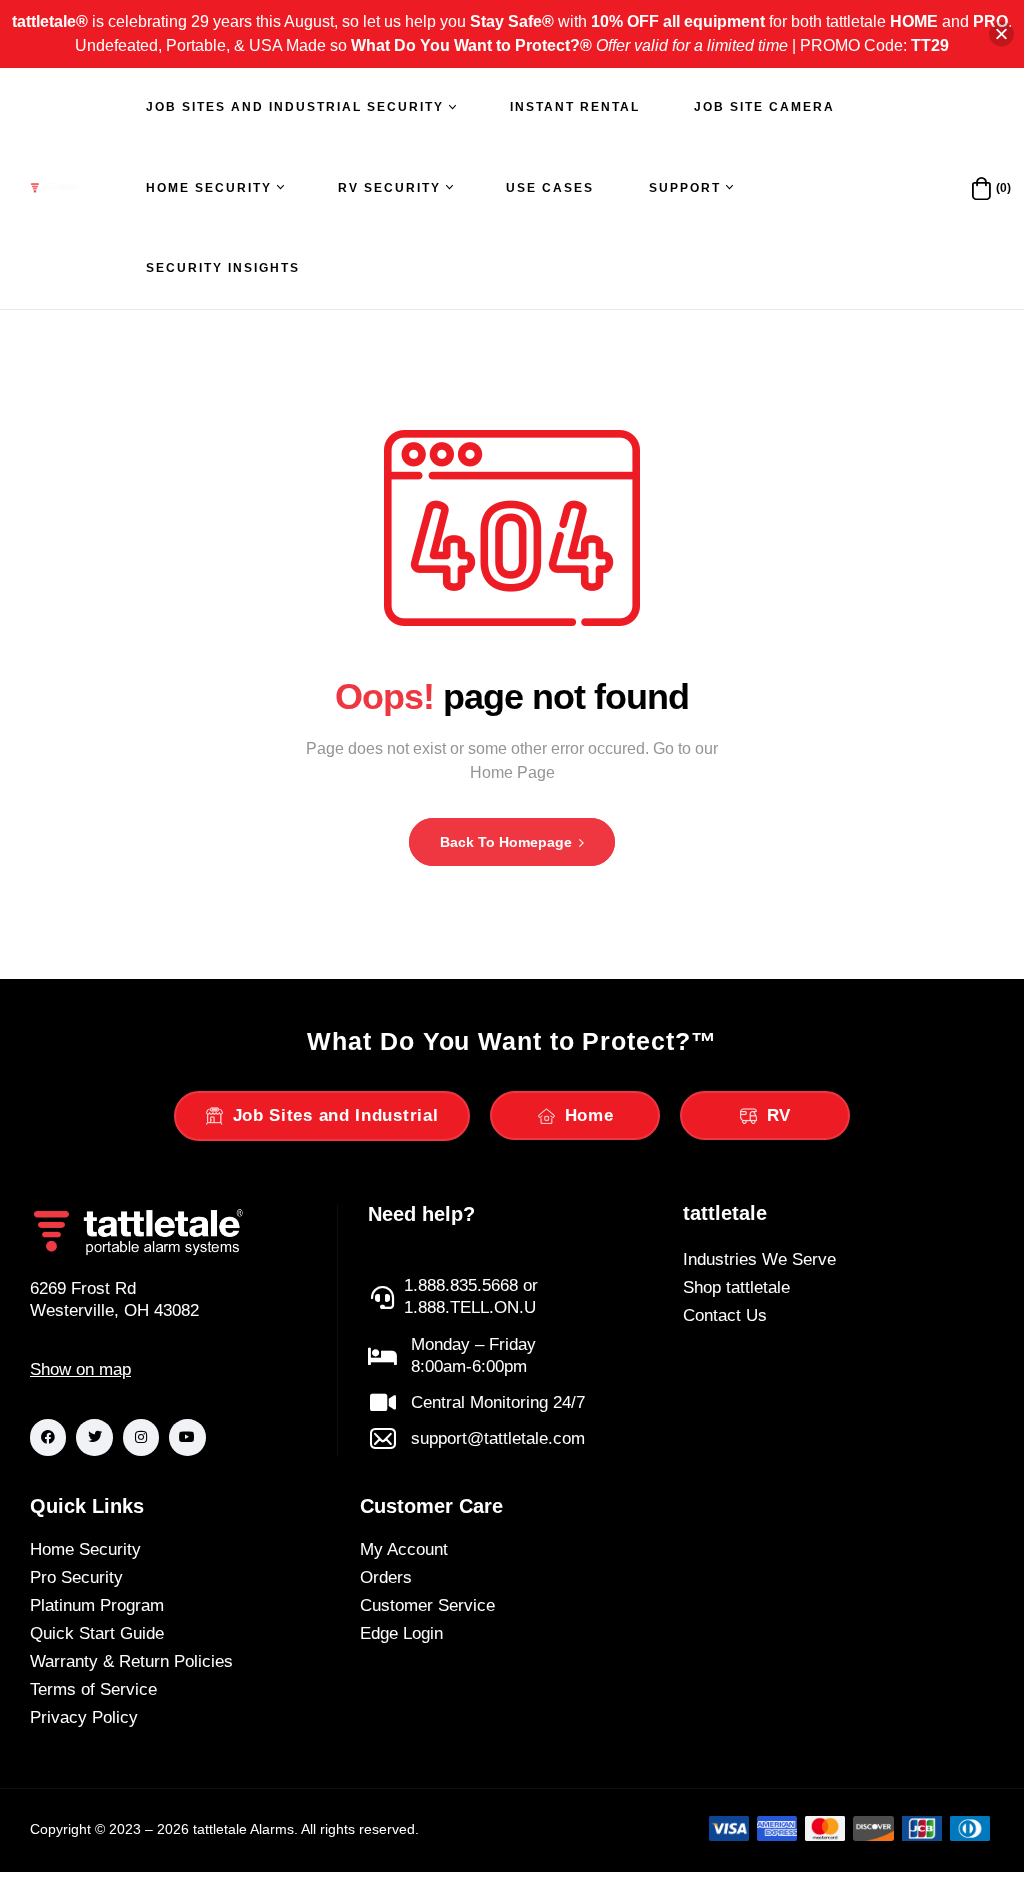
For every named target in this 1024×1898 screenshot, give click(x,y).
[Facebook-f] (48, 1437)
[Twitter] (94, 1437)
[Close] (1001, 34)
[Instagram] (141, 1437)
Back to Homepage (508, 842)
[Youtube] (187, 1437)
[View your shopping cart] (981, 188)
